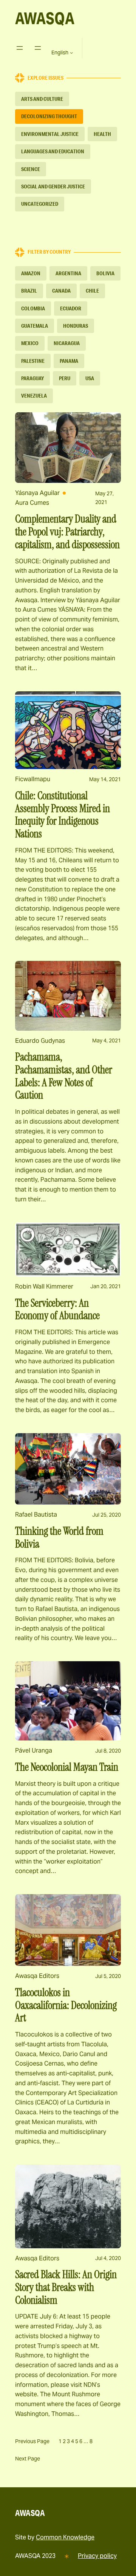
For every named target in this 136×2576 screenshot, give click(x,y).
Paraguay (32, 378)
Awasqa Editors (37, 1976)
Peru (65, 378)
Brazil (29, 291)
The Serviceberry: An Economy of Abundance (57, 1310)
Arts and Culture (42, 99)
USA (90, 378)
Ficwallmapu (33, 779)
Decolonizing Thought (49, 116)
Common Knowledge (65, 2537)
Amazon (31, 273)
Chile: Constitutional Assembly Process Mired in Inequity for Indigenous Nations (63, 815)
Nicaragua (67, 343)
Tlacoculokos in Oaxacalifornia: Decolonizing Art (66, 2005)
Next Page (28, 2459)
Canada (61, 291)
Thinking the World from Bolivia (59, 1538)
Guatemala (35, 326)
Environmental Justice (50, 134)
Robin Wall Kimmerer (44, 1286)
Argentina (68, 273)
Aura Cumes (32, 503)
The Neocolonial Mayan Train (67, 1767)
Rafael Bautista (36, 1515)
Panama (69, 361)
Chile (92, 291)
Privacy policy (97, 2556)
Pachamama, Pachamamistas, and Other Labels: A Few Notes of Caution (64, 1076)
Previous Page (32, 2441)
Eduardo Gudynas (40, 1041)
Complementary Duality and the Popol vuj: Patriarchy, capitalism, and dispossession (67, 532)
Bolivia (105, 273)
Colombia (33, 308)
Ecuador (71, 308)
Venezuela (34, 396)
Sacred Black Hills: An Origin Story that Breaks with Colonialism (66, 2287)
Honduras (76, 326)
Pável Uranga (34, 1750)
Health (102, 134)
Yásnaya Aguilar (37, 493)
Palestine (33, 361)
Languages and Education (53, 151)
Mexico (30, 343)
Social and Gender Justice (53, 187)
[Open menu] (20, 48)
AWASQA (45, 18)
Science (31, 169)
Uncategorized (40, 204)
